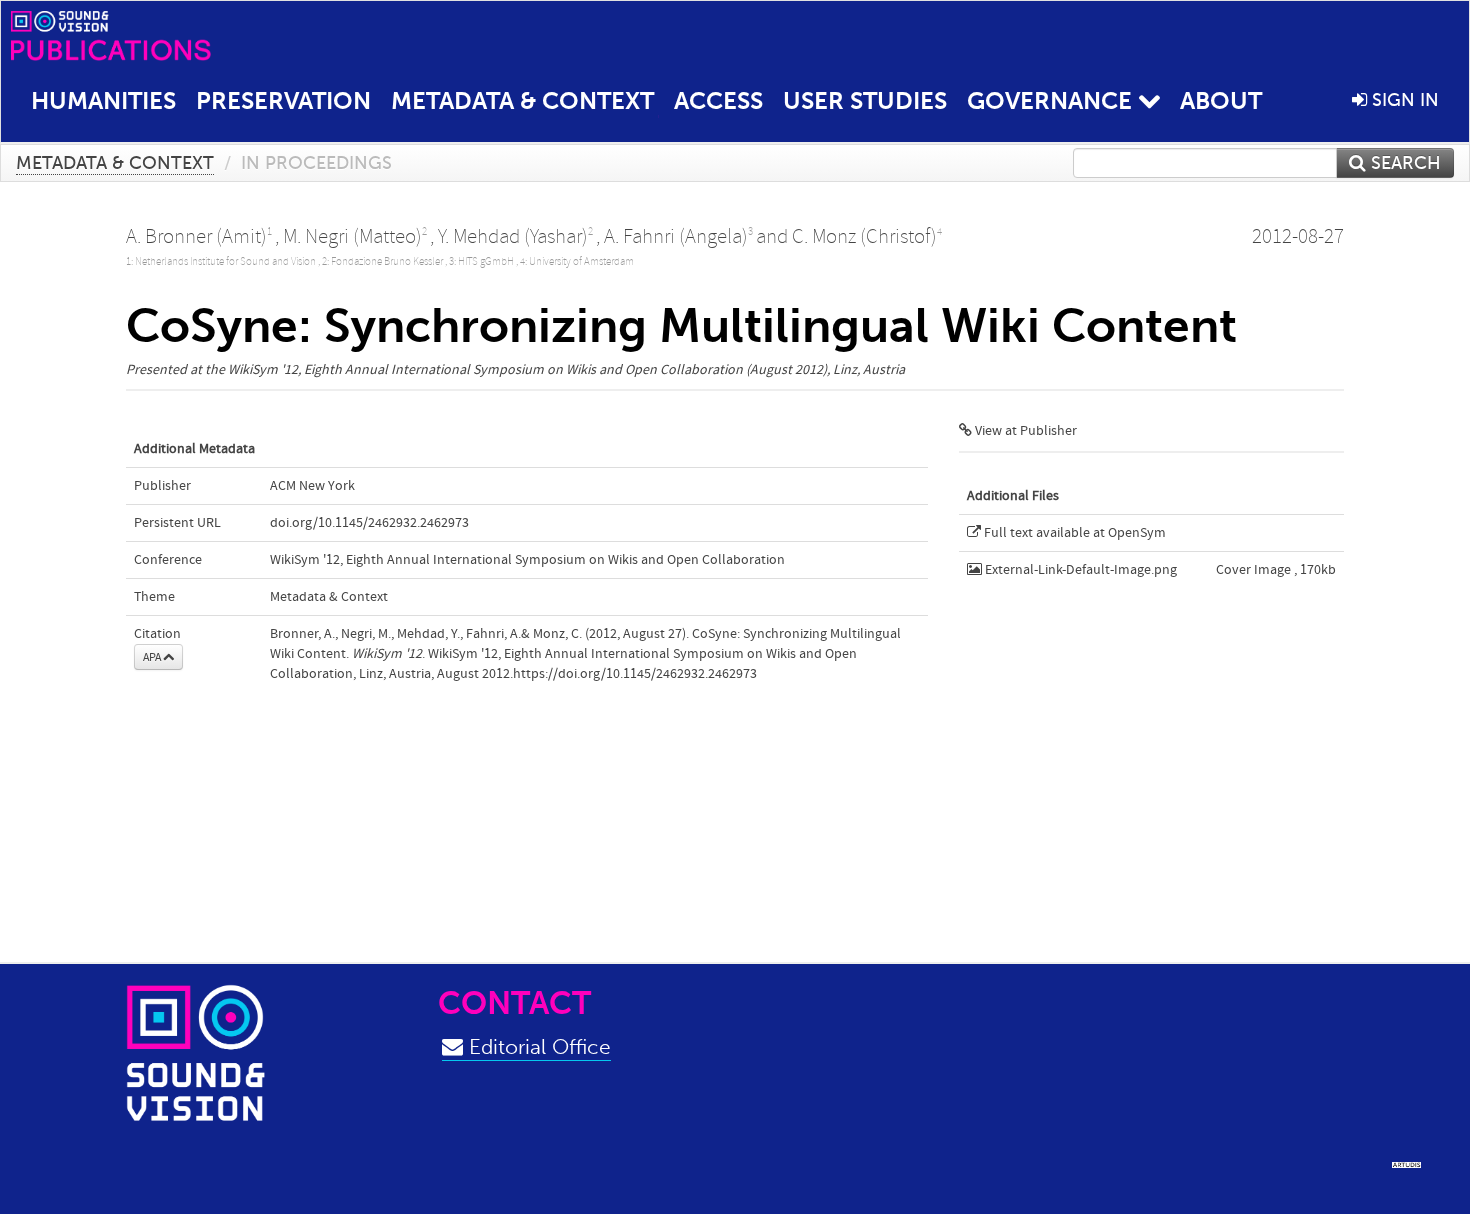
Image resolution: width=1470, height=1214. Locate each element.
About (1221, 100)
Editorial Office (537, 1046)
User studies (865, 100)
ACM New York (312, 486)
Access (718, 100)
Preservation (283, 100)
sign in (1403, 100)
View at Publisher (1024, 431)
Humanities (103, 100)
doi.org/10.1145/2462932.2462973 (369, 523)
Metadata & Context (522, 100)
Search (1403, 163)
